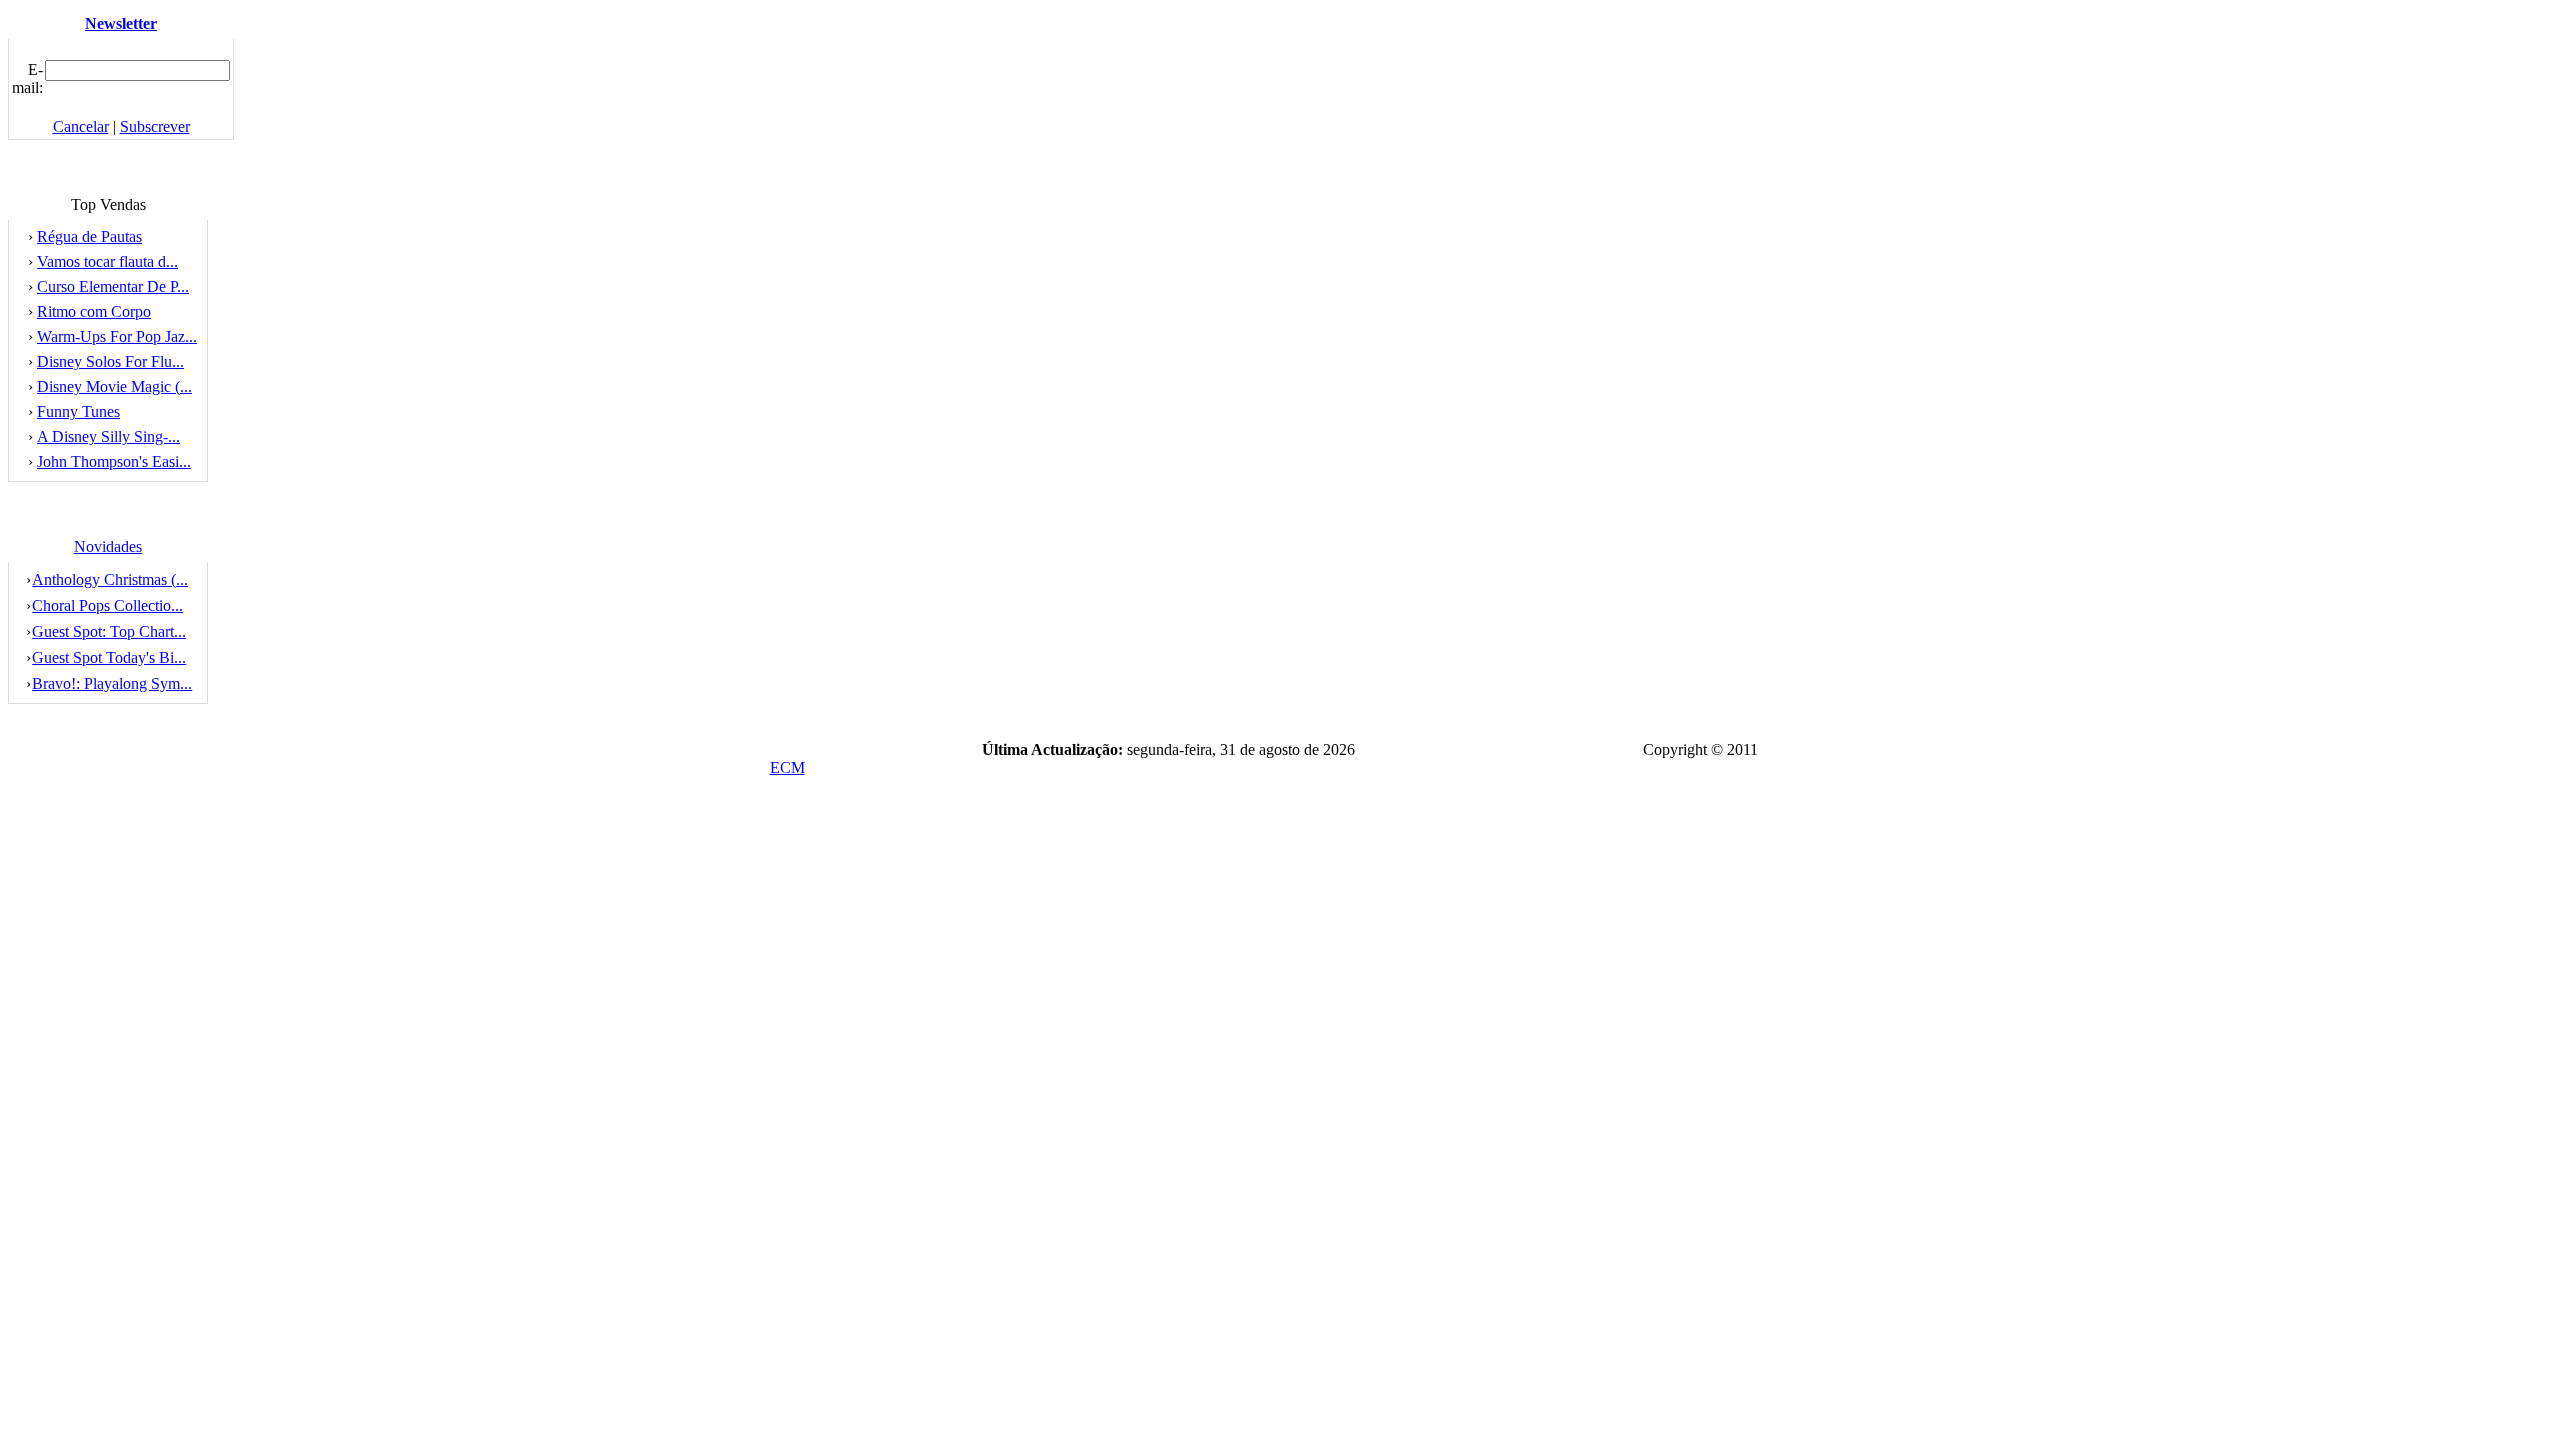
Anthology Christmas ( (110, 579)
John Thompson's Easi (114, 461)
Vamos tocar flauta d (107, 261)
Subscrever (155, 126)
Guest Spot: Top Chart (109, 631)
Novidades (108, 546)
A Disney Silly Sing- (108, 436)
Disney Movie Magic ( (114, 386)
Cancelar (81, 126)
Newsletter (121, 23)
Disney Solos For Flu (110, 361)
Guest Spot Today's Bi (109, 657)
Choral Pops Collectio (107, 605)
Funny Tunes (78, 411)
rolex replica (733, 788)
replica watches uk (205, 788)
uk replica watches (1162, 788)
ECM (787, 767)
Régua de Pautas (89, 236)
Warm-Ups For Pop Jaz (117, 336)
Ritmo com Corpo (94, 311)
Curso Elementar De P (113, 286)
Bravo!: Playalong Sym (112, 683)
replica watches (491, 788)
